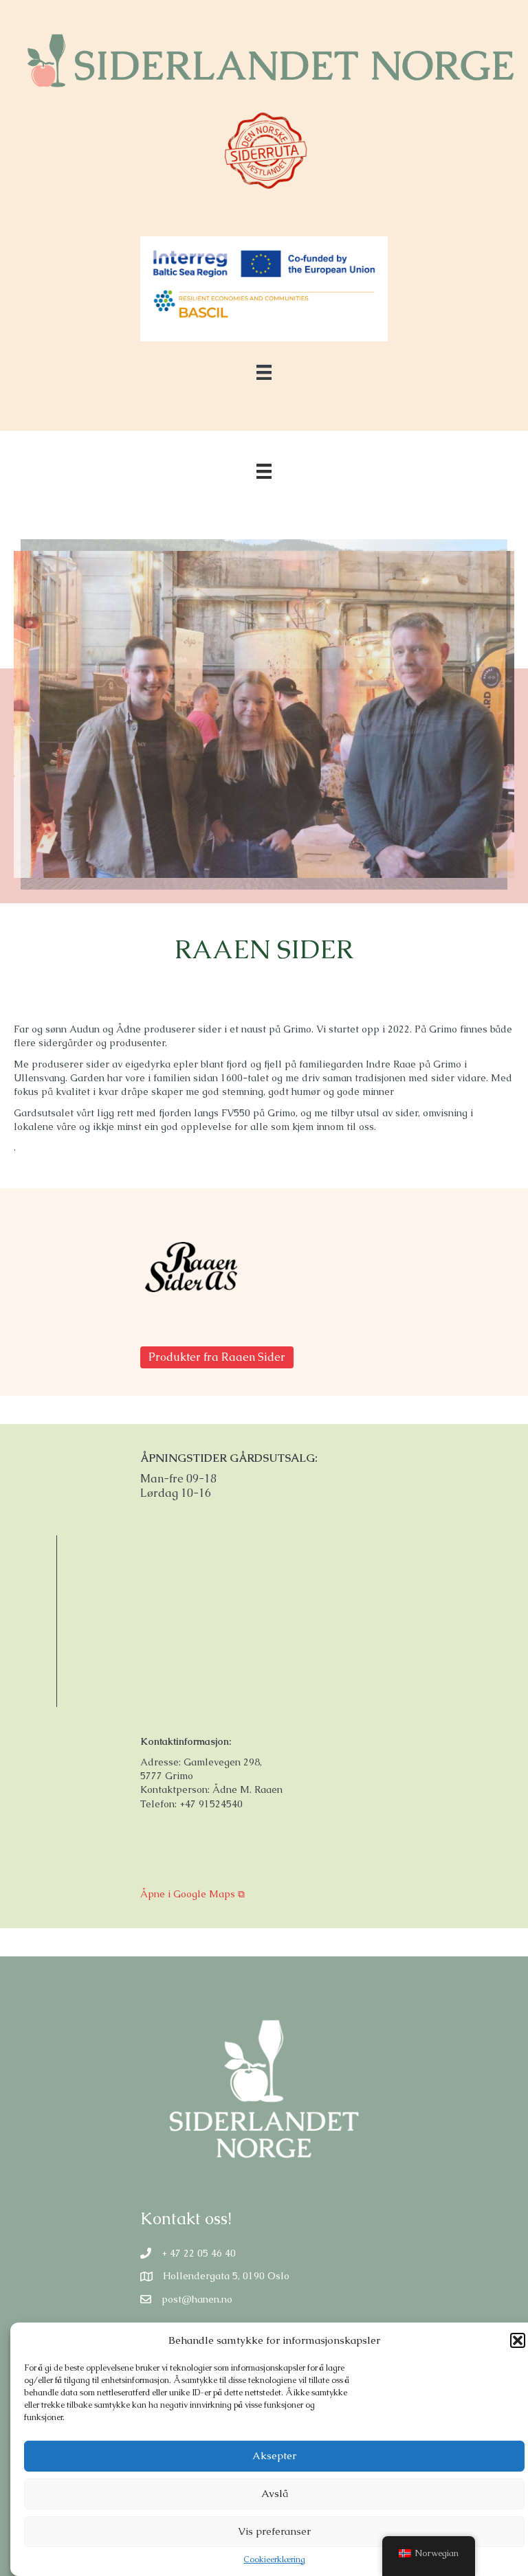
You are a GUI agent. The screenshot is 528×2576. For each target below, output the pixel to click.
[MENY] (264, 372)
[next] (480, 733)
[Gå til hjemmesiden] (192, 1267)
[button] (518, 2340)
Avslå (275, 2493)
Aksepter (274, 2455)
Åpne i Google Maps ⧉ (192, 1894)
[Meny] (264, 471)
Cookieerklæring (274, 2560)
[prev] (48, 733)
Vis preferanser (274, 2531)
